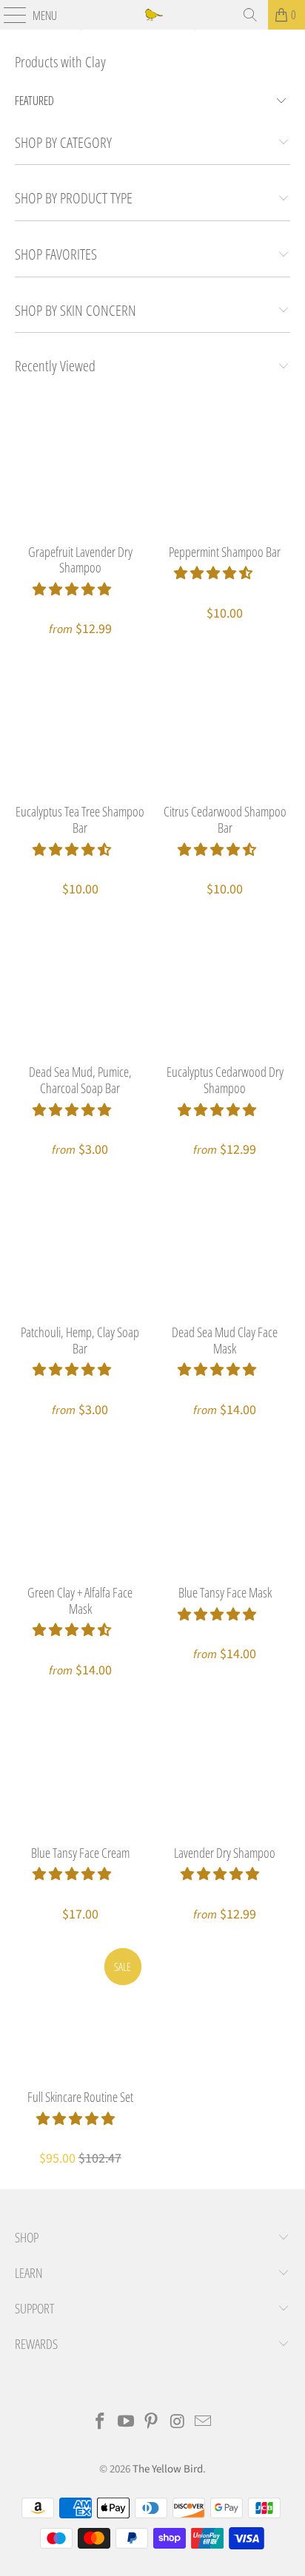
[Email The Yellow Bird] (204, 2423)
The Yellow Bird (168, 2469)
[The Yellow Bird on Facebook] (101, 2423)
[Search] (250, 15)
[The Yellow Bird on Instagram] (178, 2423)
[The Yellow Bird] (152, 15)
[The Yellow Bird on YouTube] (126, 2423)
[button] (72, 590)
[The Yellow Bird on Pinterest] (152, 2423)
